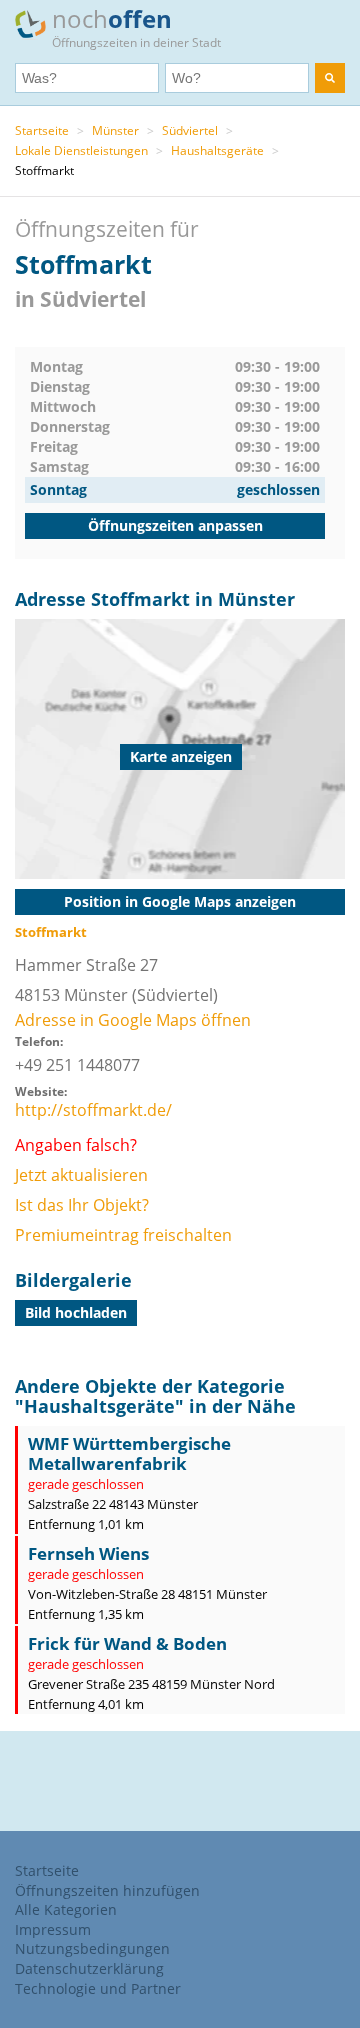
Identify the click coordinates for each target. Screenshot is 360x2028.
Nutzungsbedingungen (92, 1948)
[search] (330, 78)
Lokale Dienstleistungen (81, 150)
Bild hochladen (76, 1312)
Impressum (53, 1929)
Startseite (42, 130)
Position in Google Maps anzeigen (180, 901)
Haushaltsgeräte (217, 150)
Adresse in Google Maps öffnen (133, 1020)
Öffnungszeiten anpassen (175, 525)
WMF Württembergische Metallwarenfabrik (129, 1453)
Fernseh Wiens (88, 1553)
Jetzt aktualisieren (81, 1175)
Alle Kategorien (66, 1909)
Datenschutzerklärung (89, 1968)
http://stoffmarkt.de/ (93, 1110)
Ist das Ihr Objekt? (82, 1205)
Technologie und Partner (98, 1988)
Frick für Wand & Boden (127, 1643)
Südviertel (190, 130)
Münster (115, 130)
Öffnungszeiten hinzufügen (107, 1890)
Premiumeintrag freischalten (123, 1235)
